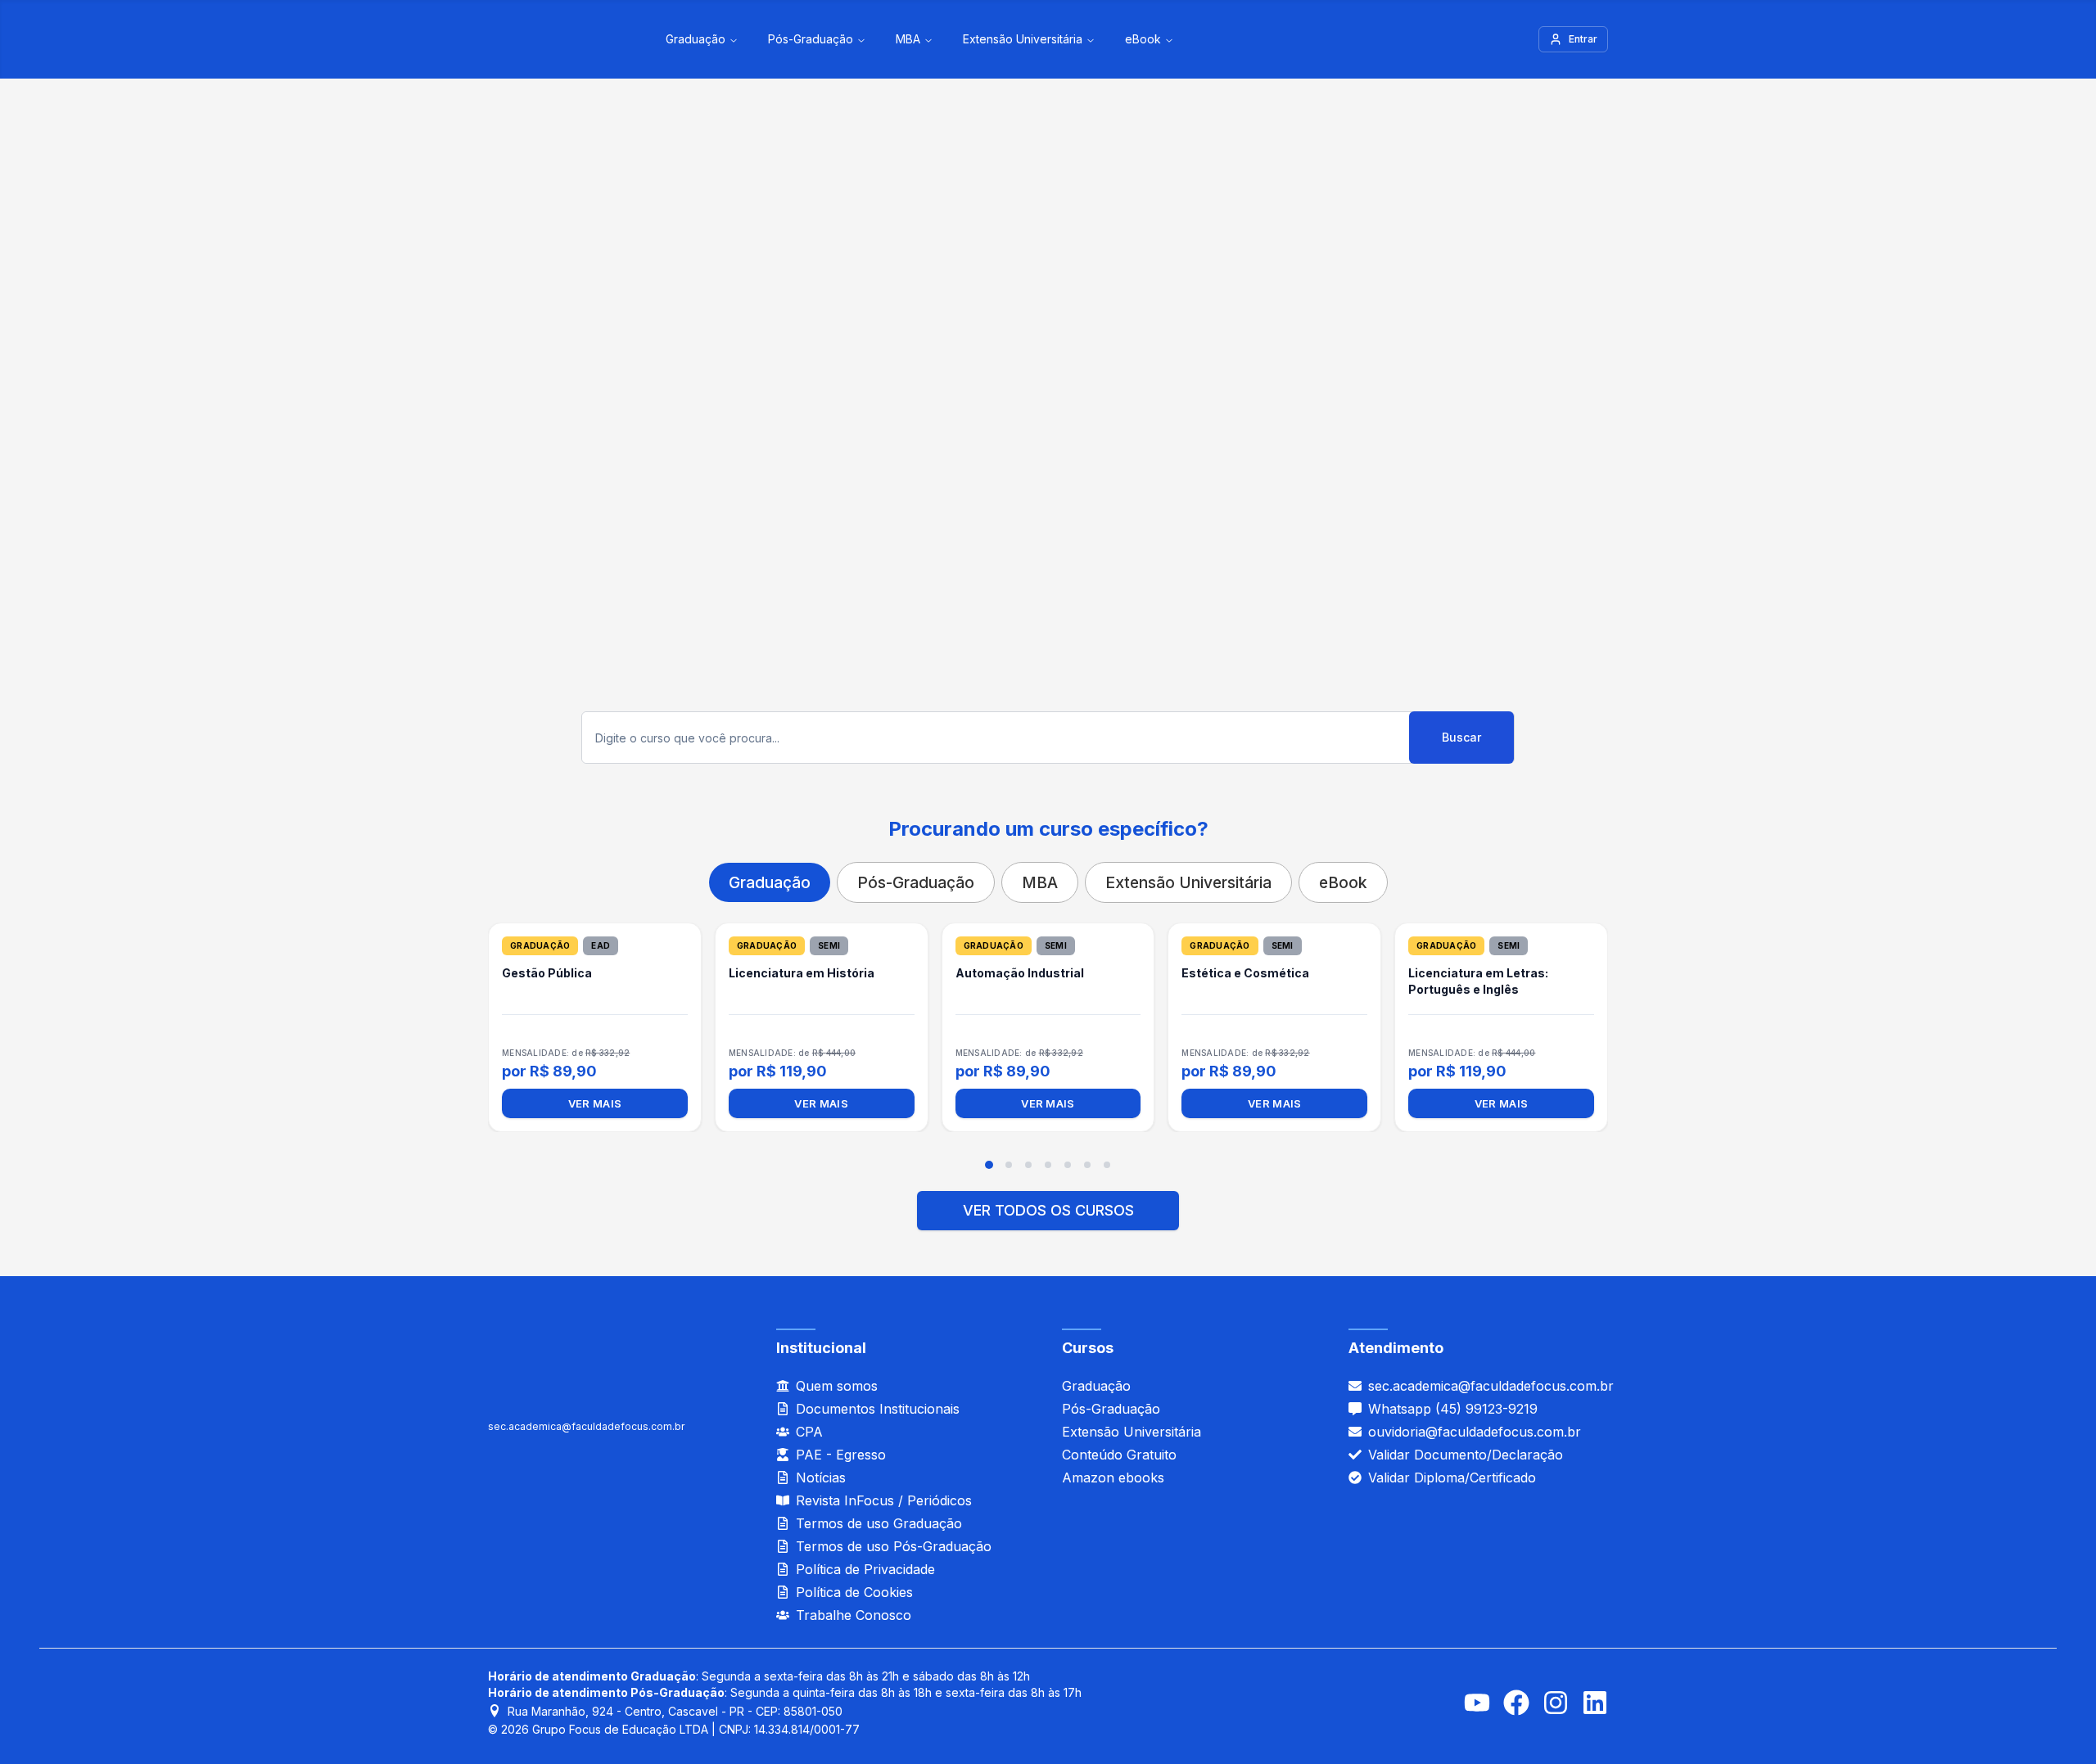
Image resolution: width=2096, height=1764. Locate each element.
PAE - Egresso (841, 1455)
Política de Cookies (854, 1592)
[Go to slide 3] (1028, 1165)
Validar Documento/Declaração (1466, 1455)
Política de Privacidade (865, 1569)
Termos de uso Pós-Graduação (894, 1546)
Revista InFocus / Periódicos (884, 1500)
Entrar (1583, 39)
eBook (1143, 39)
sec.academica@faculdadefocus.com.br (586, 1426)
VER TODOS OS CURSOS (1048, 1210)
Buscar (1461, 737)
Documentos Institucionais (878, 1409)
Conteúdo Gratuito (1119, 1455)
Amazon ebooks (1113, 1478)
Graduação (696, 39)
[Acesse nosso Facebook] (1516, 1703)
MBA (908, 39)
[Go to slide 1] (989, 1165)
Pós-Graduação (811, 39)
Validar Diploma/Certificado (1452, 1478)
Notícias (821, 1478)
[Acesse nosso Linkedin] (1595, 1703)
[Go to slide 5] (1068, 1165)
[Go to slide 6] (1087, 1165)
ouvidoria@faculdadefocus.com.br (1475, 1432)
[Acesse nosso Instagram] (1556, 1703)
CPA (809, 1432)
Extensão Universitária (1023, 39)
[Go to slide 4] (1048, 1165)
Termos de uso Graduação (879, 1523)
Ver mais (595, 1103)
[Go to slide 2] (1009, 1165)
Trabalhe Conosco (854, 1615)
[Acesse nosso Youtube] (1477, 1703)
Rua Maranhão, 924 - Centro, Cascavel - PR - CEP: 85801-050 (675, 1711)
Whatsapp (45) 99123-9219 (1453, 1409)
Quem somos (837, 1386)
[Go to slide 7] (1107, 1165)
